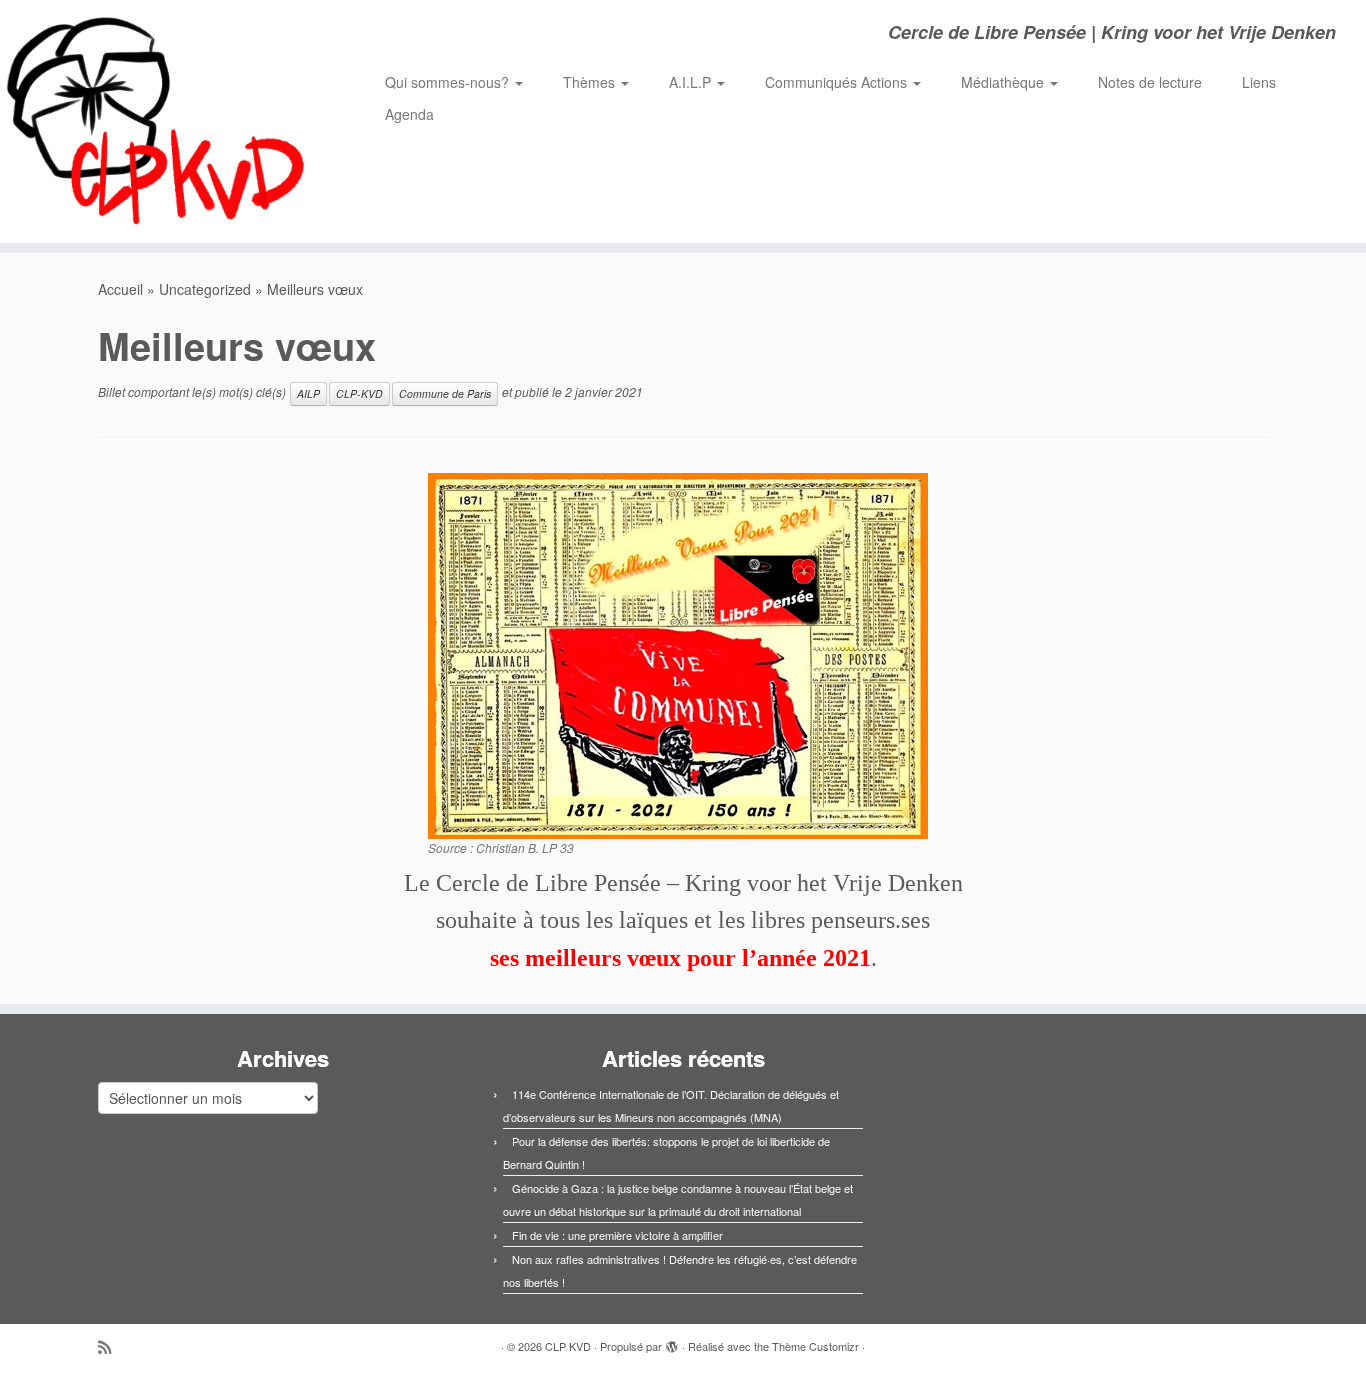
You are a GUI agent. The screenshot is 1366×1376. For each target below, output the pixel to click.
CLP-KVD (359, 393)
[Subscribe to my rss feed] (111, 1346)
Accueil (120, 289)
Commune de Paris (445, 393)
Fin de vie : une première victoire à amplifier (617, 1235)
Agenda (409, 114)
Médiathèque (1004, 82)
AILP (308, 393)
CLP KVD (568, 1346)
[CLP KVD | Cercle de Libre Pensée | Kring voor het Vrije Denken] (157, 121)
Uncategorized (205, 289)
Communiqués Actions (838, 82)
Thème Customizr (815, 1346)
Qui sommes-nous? (449, 82)
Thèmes (591, 82)
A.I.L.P (692, 82)
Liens (1259, 82)
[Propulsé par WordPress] (672, 1342)
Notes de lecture (1150, 82)
